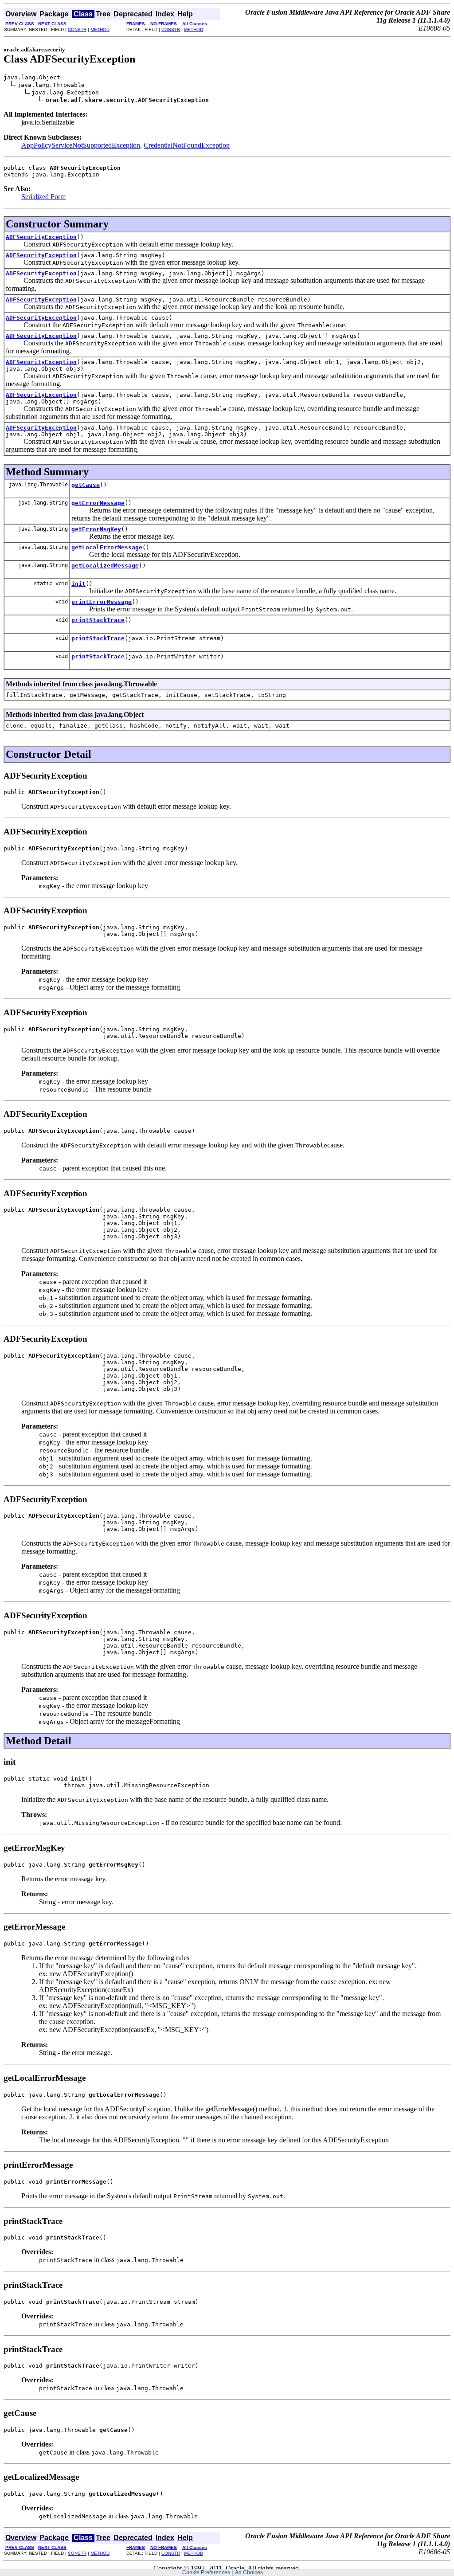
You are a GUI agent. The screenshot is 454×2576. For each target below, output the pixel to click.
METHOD (100, 29)
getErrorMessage (98, 503)
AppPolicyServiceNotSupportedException (81, 145)
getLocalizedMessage (105, 566)
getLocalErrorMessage (107, 547)
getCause (86, 485)
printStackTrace (98, 620)
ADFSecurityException (41, 237)
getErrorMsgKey (96, 529)
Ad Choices (249, 2572)
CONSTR (77, 29)
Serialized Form (43, 197)
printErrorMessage (102, 602)
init (78, 584)
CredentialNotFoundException (187, 145)
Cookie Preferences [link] (206, 2572)
